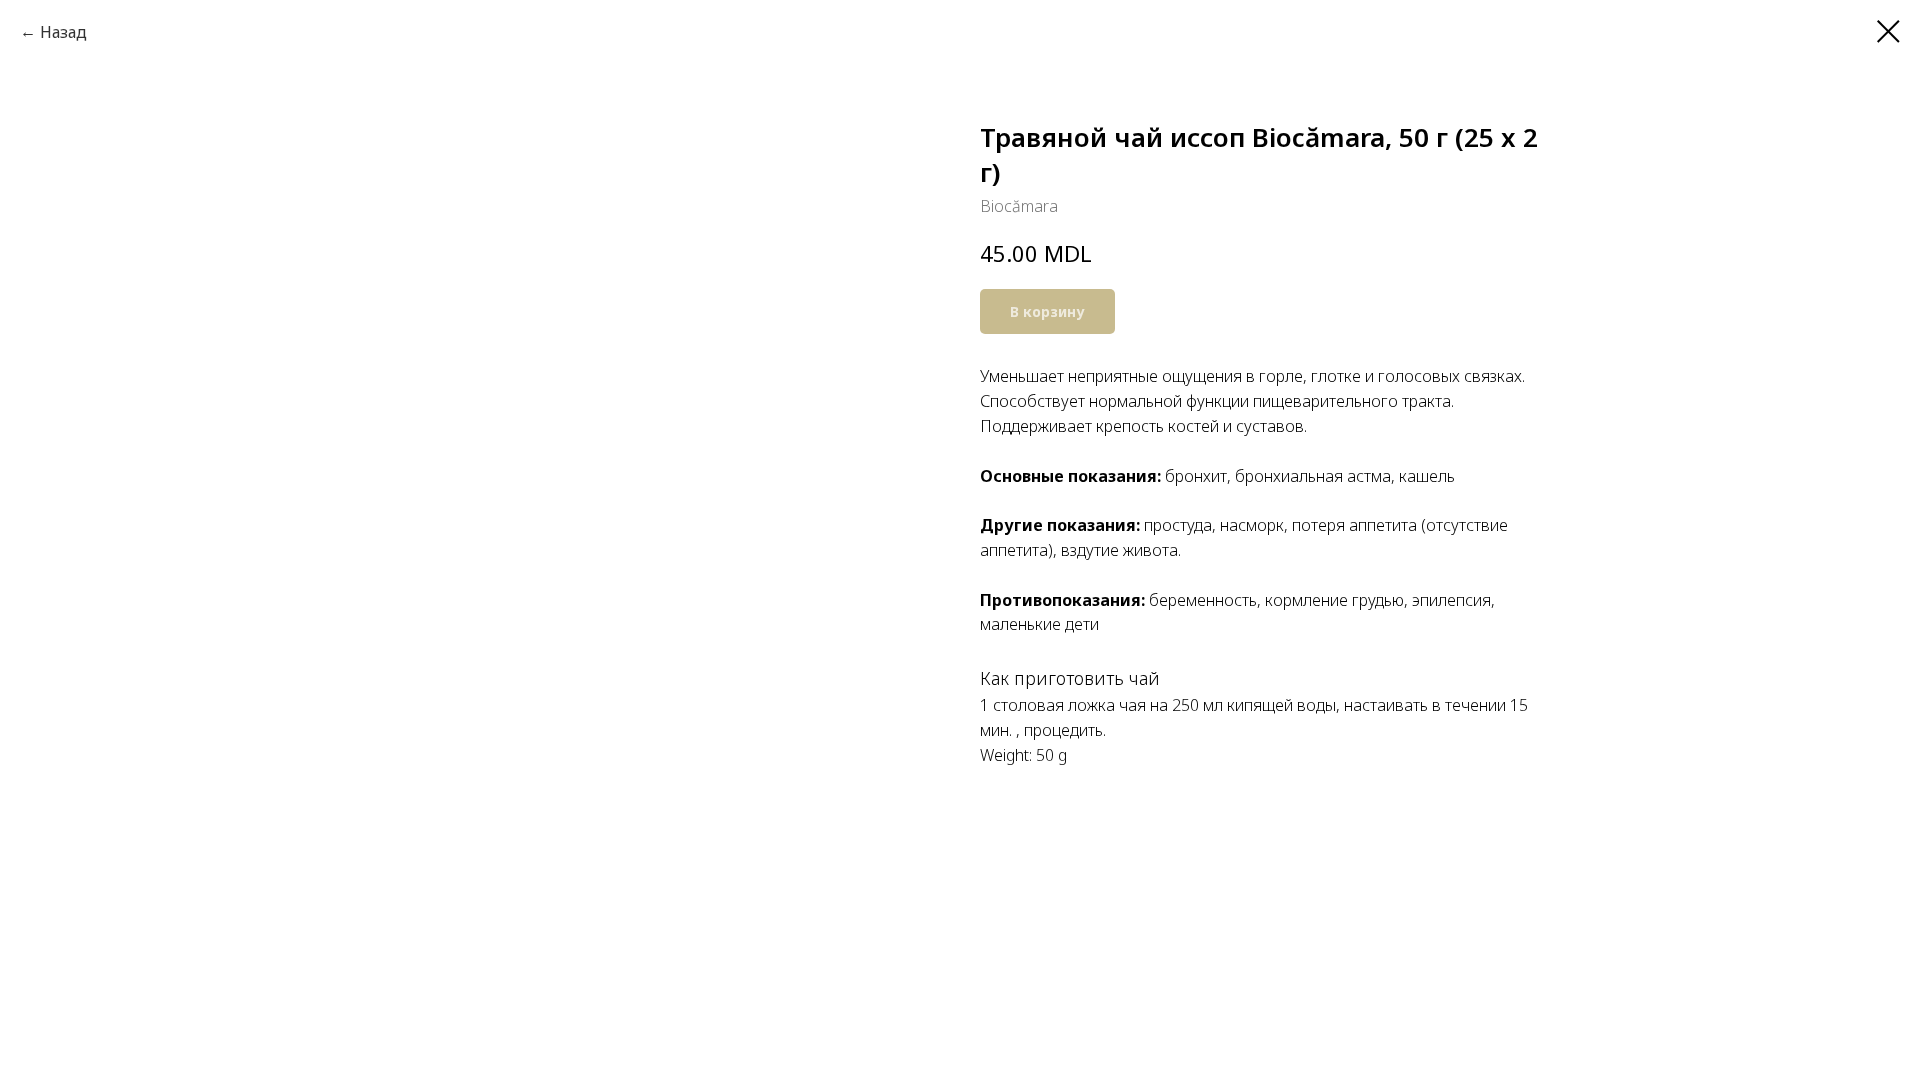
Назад (63, 32)
